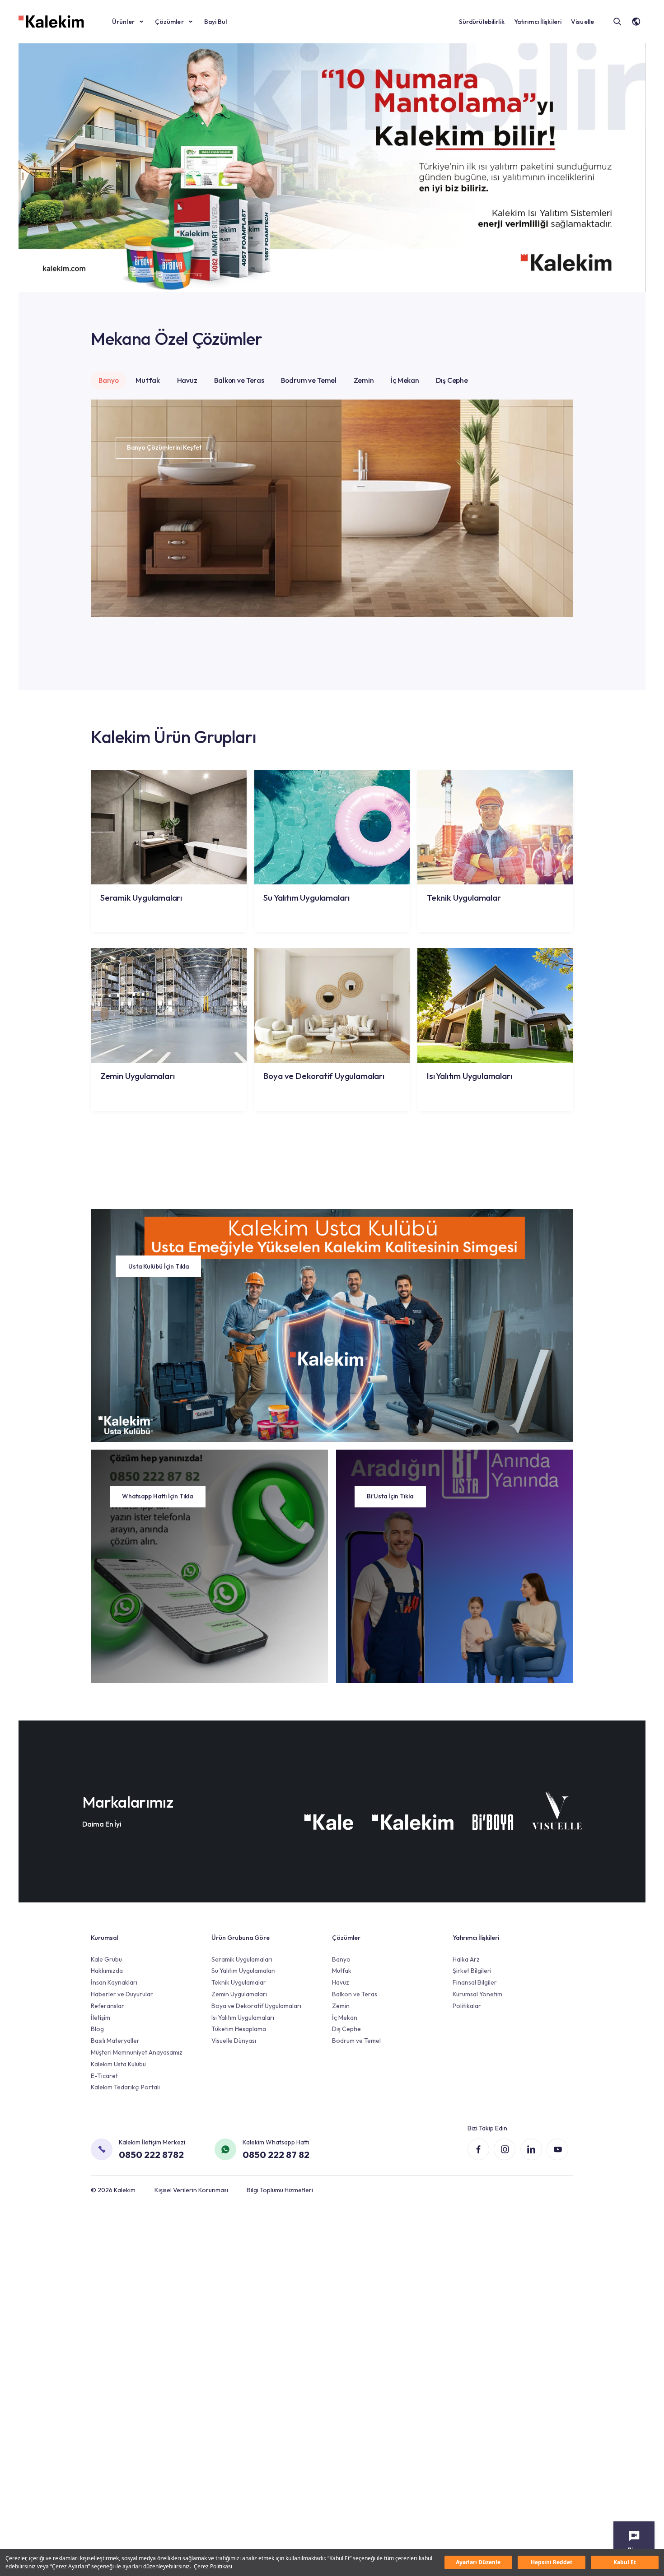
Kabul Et (625, 2562)
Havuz (187, 380)
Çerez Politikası (213, 2566)
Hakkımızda (107, 1971)
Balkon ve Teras (239, 380)
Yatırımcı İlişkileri (538, 22)
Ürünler (123, 22)
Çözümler (169, 22)
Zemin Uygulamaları (239, 1994)
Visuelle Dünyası (234, 2041)
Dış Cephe (452, 380)
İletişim (101, 2018)
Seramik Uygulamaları (242, 1959)
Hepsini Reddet (552, 2562)
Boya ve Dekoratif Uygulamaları (256, 2006)
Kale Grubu (106, 1959)
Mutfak (148, 380)
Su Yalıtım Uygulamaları (243, 1971)
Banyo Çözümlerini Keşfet (164, 447)
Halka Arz (466, 1959)
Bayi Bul (216, 22)
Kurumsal (104, 1938)
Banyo (108, 380)
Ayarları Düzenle (478, 2562)
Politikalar (467, 2006)
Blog (97, 2029)
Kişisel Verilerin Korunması (191, 2190)
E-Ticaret (104, 2076)
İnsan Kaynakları (114, 1982)
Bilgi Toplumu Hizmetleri (280, 2190)
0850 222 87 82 (276, 2154)
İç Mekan (405, 380)
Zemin (364, 380)
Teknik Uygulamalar (239, 1982)
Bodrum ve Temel (309, 380)
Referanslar (108, 2006)
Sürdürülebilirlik (482, 22)
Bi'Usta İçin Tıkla (390, 1496)
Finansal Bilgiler (475, 1982)
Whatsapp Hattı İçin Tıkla (157, 1496)
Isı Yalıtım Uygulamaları (243, 2018)
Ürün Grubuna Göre (241, 1938)
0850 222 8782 (151, 2154)
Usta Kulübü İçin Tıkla (159, 1266)
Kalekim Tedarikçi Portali (125, 2087)
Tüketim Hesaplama (239, 2029)
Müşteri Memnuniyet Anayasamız (137, 2052)
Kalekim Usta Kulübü (118, 2064)
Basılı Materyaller (115, 2041)
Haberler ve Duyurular (122, 1994)
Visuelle (582, 22)
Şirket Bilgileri (472, 1971)
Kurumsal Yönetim (477, 1994)
